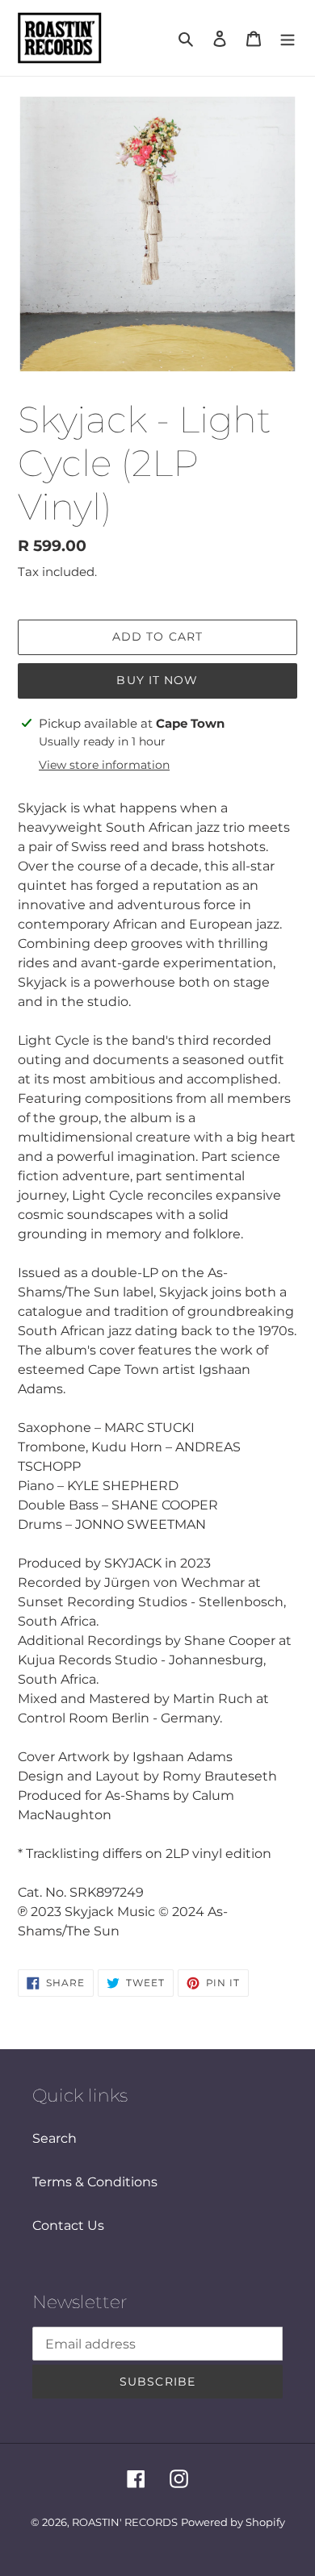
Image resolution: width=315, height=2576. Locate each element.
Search (55, 2138)
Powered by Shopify (233, 2522)
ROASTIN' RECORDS (125, 2522)
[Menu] (288, 38)
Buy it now (157, 680)
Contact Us (68, 2225)
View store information (104, 765)
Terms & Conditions (95, 2182)
